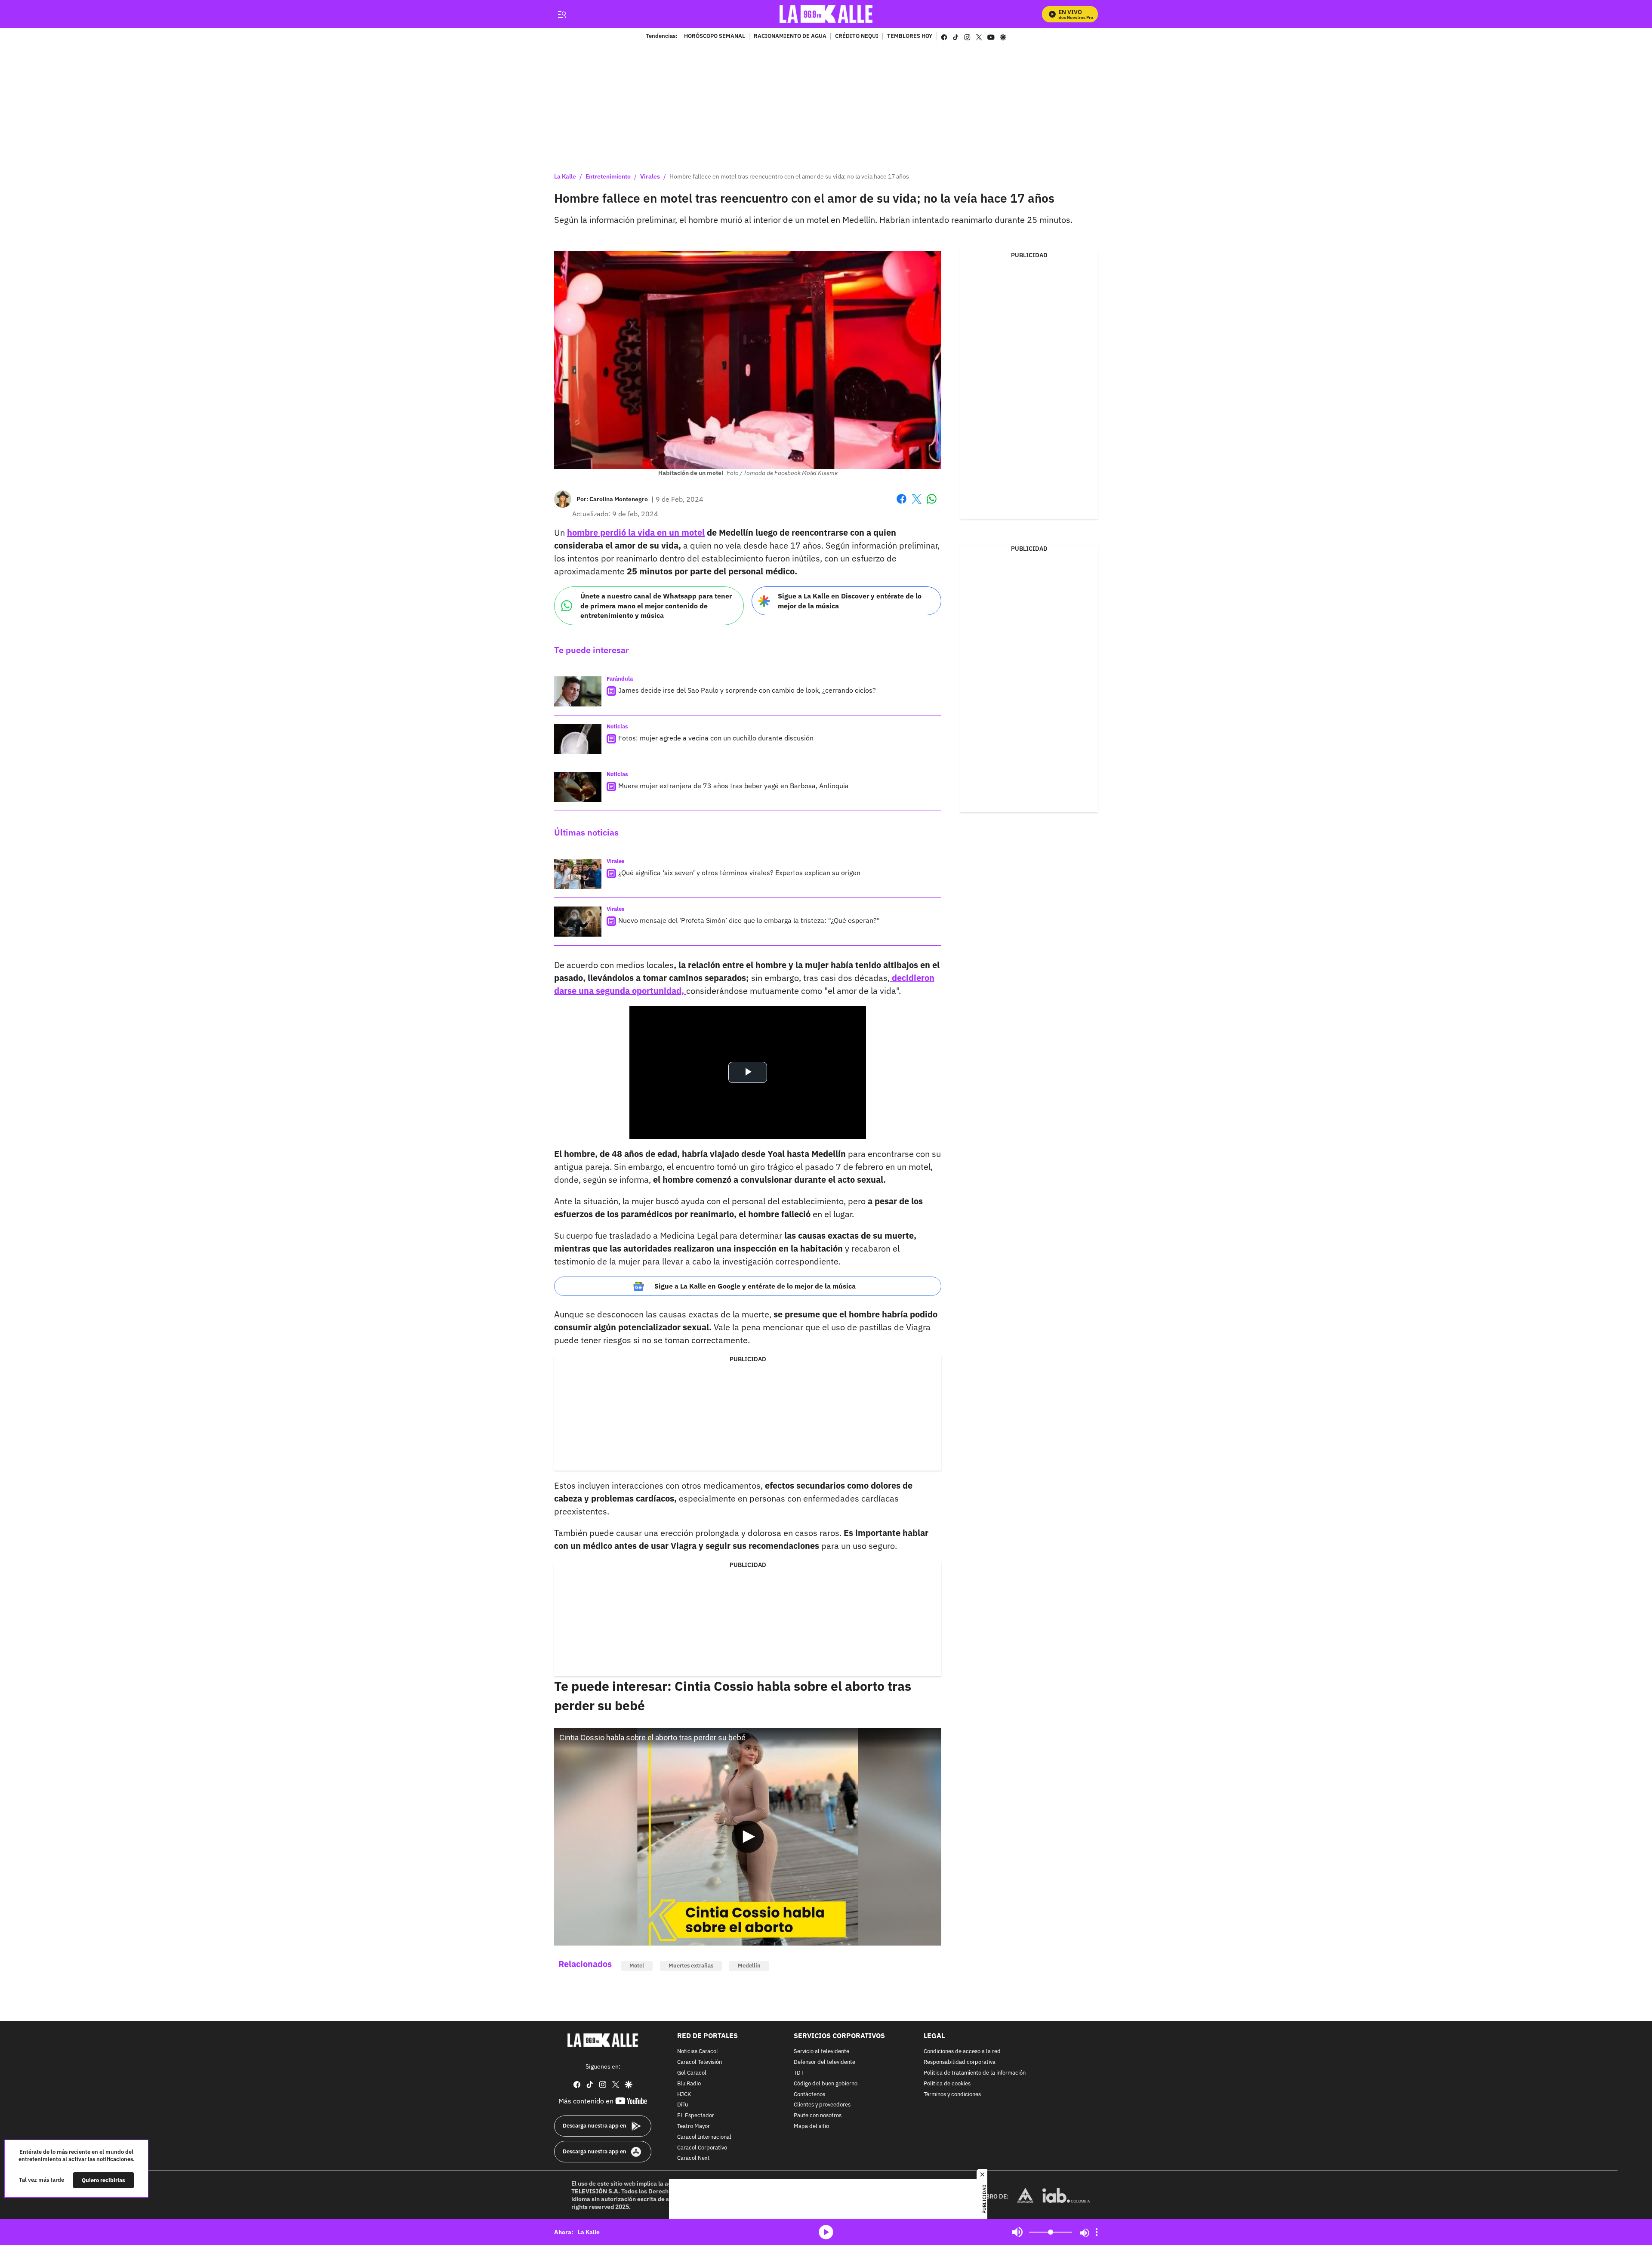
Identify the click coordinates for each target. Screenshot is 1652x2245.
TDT (799, 2073)
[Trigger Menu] (562, 14)
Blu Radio (689, 2083)
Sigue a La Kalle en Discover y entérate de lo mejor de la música (850, 601)
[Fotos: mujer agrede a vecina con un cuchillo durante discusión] (578, 739)
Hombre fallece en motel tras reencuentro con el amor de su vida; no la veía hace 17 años (789, 176)
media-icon (826, 2232)
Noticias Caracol (698, 2052)
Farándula (620, 679)
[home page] (826, 14)
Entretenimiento (608, 176)
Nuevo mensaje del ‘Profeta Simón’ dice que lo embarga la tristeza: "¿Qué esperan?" (749, 920)
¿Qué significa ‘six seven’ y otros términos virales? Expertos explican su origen (739, 873)
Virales (650, 176)
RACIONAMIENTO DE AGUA (790, 37)
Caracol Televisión (700, 2062)
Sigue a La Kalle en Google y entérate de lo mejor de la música (755, 1286)
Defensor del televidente (824, 2062)
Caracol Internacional (704, 2137)
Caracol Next (693, 2158)
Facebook (902, 504)
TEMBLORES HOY (910, 37)
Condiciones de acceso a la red (962, 2052)
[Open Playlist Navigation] (1097, 2232)
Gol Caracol (692, 2073)
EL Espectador (696, 2116)
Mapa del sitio (811, 2126)
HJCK (684, 2094)
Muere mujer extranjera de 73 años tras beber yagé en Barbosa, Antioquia (734, 786)
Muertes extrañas (691, 1966)
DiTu (683, 2105)
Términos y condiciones (952, 2094)
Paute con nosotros (818, 2116)
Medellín (749, 1966)
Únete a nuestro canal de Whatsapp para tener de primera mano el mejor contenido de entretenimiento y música (656, 606)
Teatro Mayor (693, 2126)
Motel (637, 1966)
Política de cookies (947, 2083)
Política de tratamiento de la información (975, 2073)
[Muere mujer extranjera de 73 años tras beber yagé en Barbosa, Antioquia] (578, 787)
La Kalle (565, 176)
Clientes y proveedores (822, 2105)
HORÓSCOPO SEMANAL (715, 37)
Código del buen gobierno (826, 2083)
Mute (1017, 2232)
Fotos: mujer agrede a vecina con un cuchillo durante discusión (716, 738)
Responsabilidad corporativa (960, 2062)
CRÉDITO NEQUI (857, 37)
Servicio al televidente (821, 2052)
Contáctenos (809, 2094)
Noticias (617, 726)
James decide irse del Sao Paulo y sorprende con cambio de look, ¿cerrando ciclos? (747, 690)
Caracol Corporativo (702, 2148)
